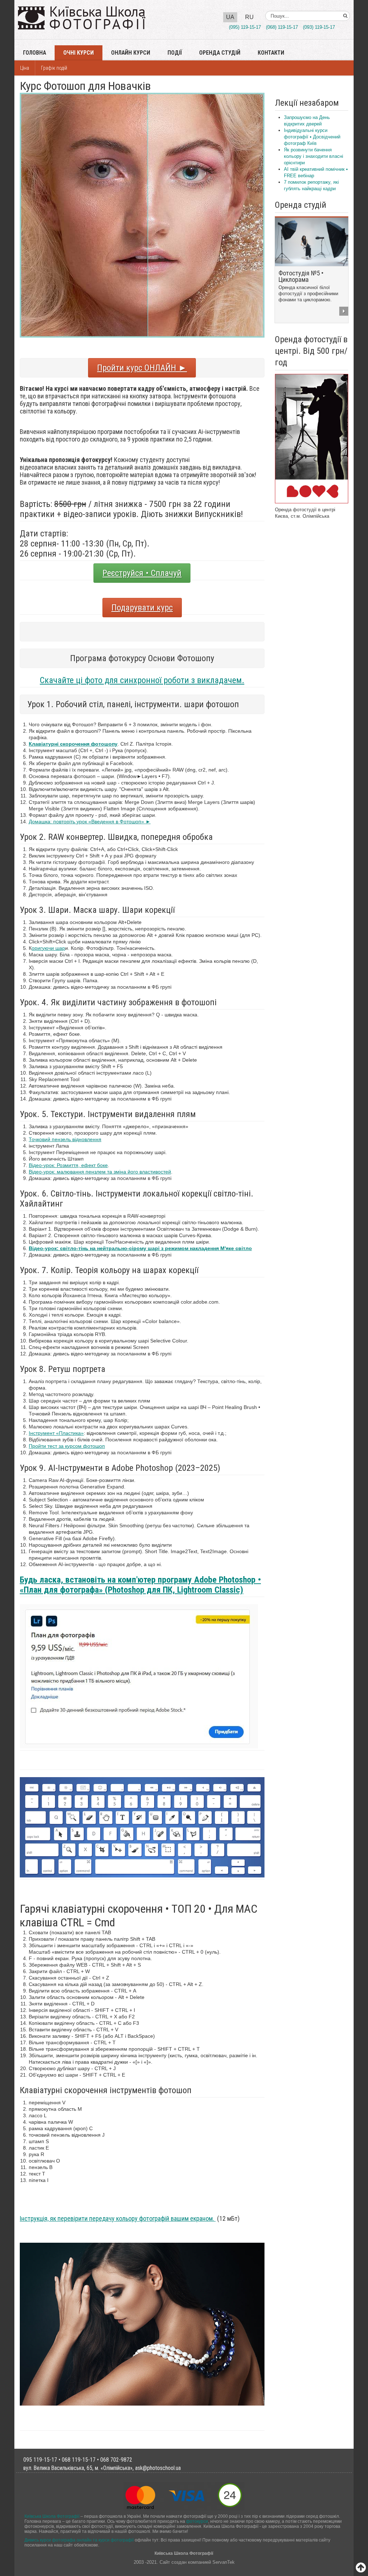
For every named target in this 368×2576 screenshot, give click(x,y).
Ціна (25, 68)
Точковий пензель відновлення (65, 1139)
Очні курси (79, 53)
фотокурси (197, 2521)
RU (249, 17)
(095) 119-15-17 (245, 27)
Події (175, 53)
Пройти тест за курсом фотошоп (67, 1446)
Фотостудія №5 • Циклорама (301, 276)
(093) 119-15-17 (319, 27)
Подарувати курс (142, 608)
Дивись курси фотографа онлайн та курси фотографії (79, 2540)
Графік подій (54, 68)
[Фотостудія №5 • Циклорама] (312, 241)
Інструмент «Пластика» (56, 1433)
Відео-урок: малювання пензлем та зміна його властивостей (100, 1172)
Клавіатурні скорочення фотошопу (73, 744)
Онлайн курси (131, 53)
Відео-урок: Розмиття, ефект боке (68, 1165)
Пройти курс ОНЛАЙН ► (142, 368)
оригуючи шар (48, 948)
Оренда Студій (220, 53)
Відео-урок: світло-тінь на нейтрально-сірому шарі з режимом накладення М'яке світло (140, 1248)
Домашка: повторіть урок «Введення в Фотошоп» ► (90, 822)
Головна (34, 53)
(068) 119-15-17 (282, 27)
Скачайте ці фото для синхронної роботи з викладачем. (142, 680)
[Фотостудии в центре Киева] (312, 438)
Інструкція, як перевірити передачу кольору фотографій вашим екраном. (118, 2218)
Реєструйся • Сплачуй (142, 573)
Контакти (271, 53)
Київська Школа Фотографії (52, 2516)
